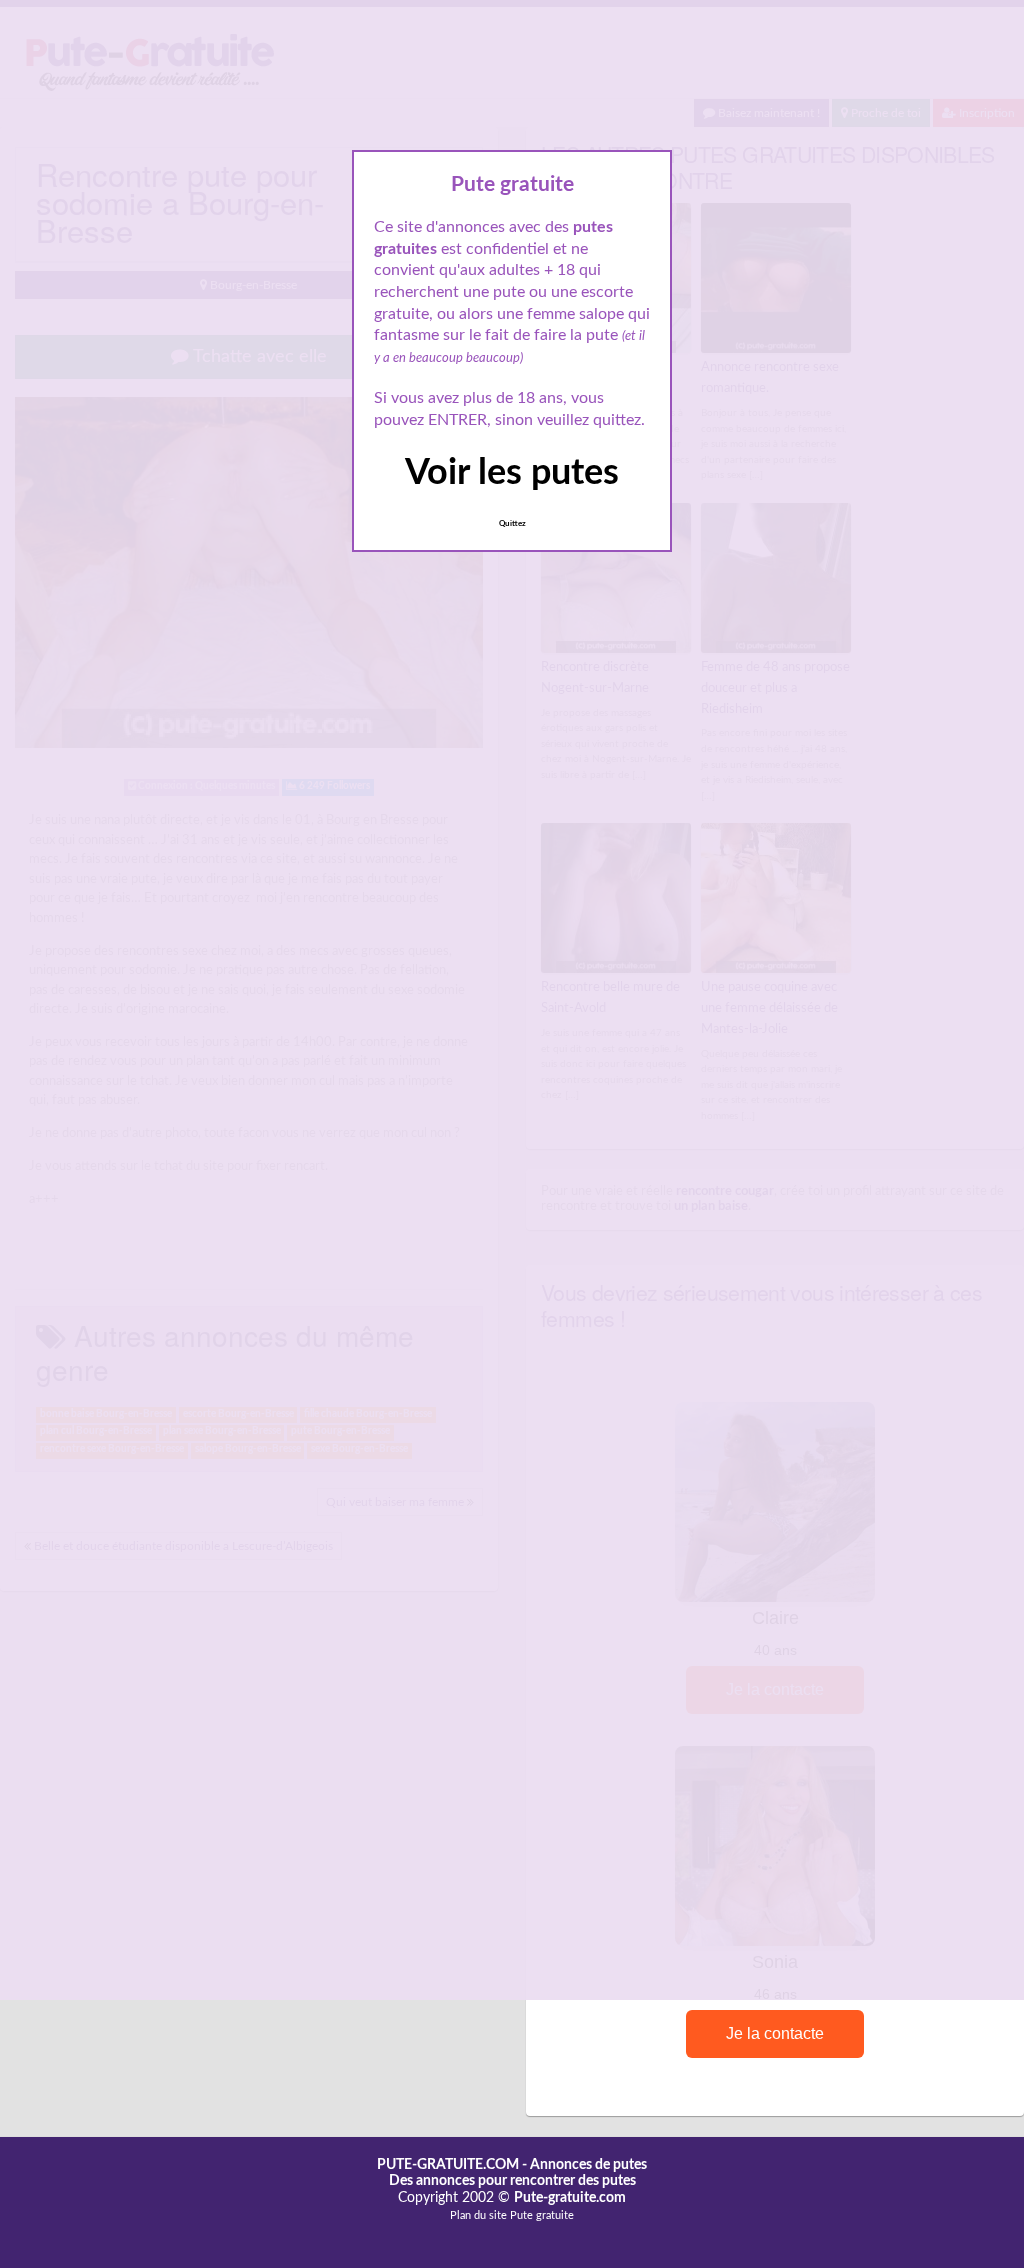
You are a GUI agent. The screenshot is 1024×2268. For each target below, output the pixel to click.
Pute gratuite (542, 2215)
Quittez (512, 524)
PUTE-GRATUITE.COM (448, 2165)
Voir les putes (512, 473)
